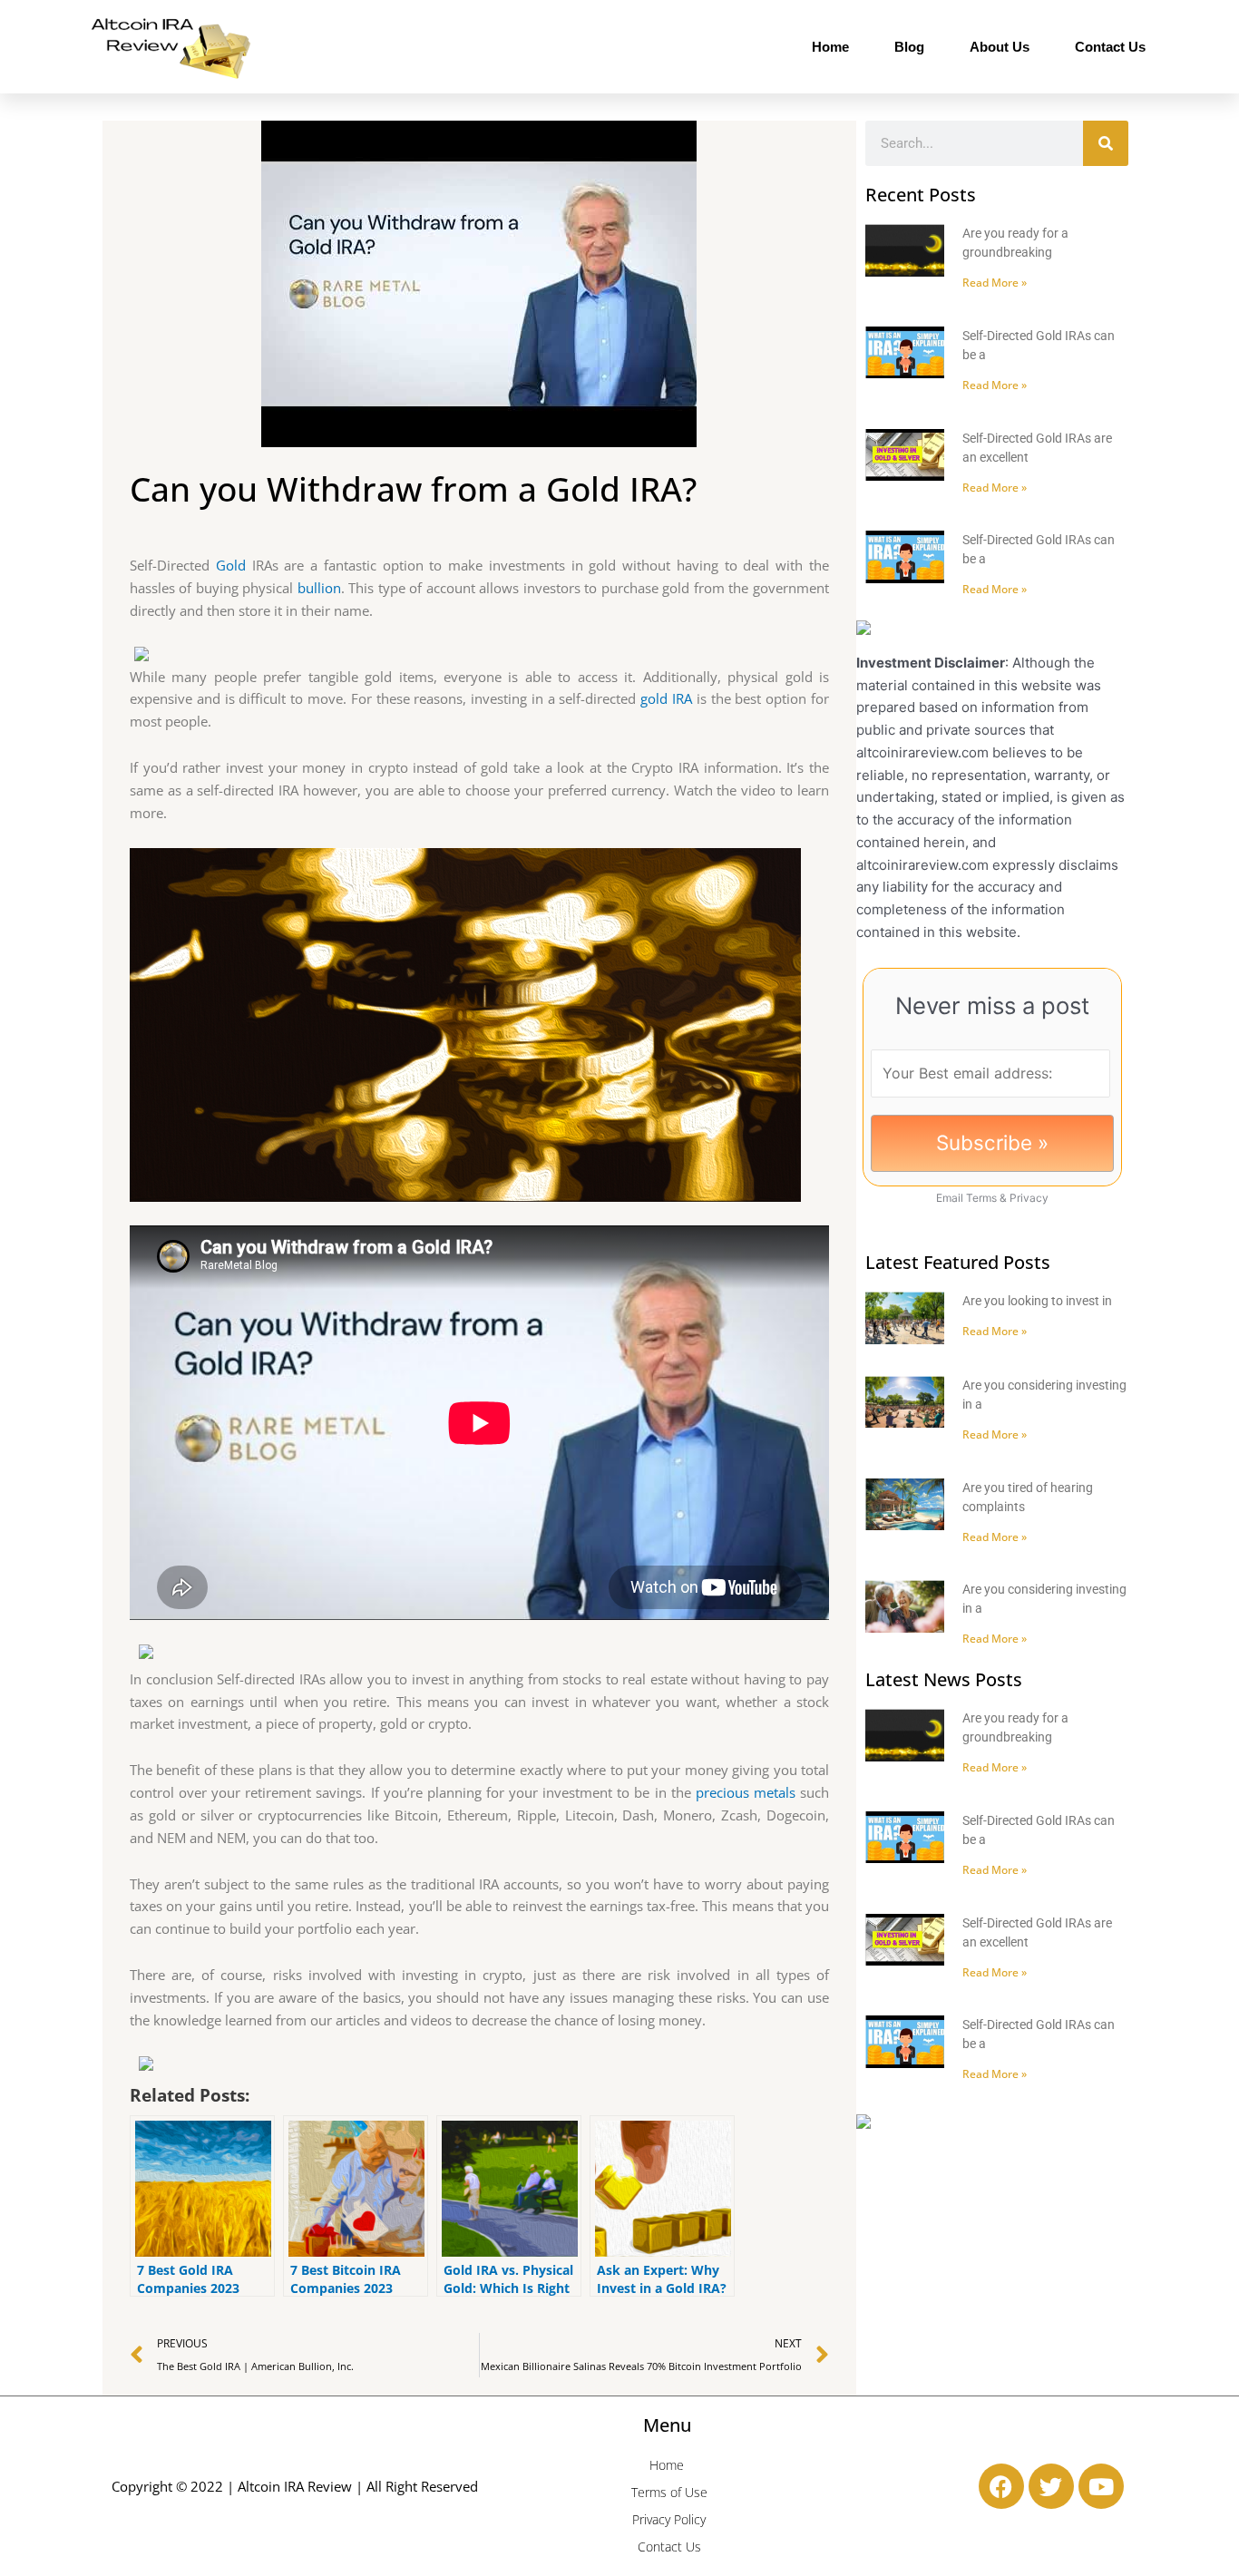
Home (830, 47)
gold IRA (666, 698)
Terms (981, 1198)
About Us (1000, 47)
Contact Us (1110, 47)
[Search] (1106, 143)
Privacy (1029, 1198)
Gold (231, 565)
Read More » (995, 283)
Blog (909, 47)
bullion (319, 588)
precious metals (746, 1792)
